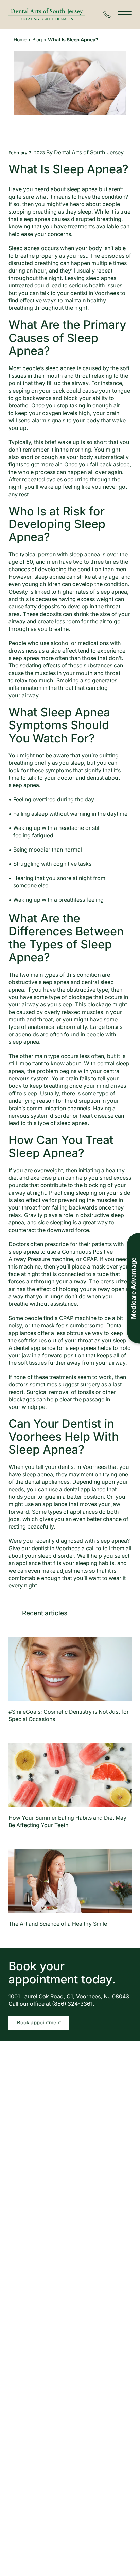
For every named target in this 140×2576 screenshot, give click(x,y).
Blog (37, 39)
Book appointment (39, 2023)
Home (20, 39)
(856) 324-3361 (72, 2004)
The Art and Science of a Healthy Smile (58, 1924)
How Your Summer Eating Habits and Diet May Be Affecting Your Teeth (67, 1821)
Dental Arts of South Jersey (89, 152)
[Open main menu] (125, 14)
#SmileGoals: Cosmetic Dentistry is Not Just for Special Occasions (69, 1715)
